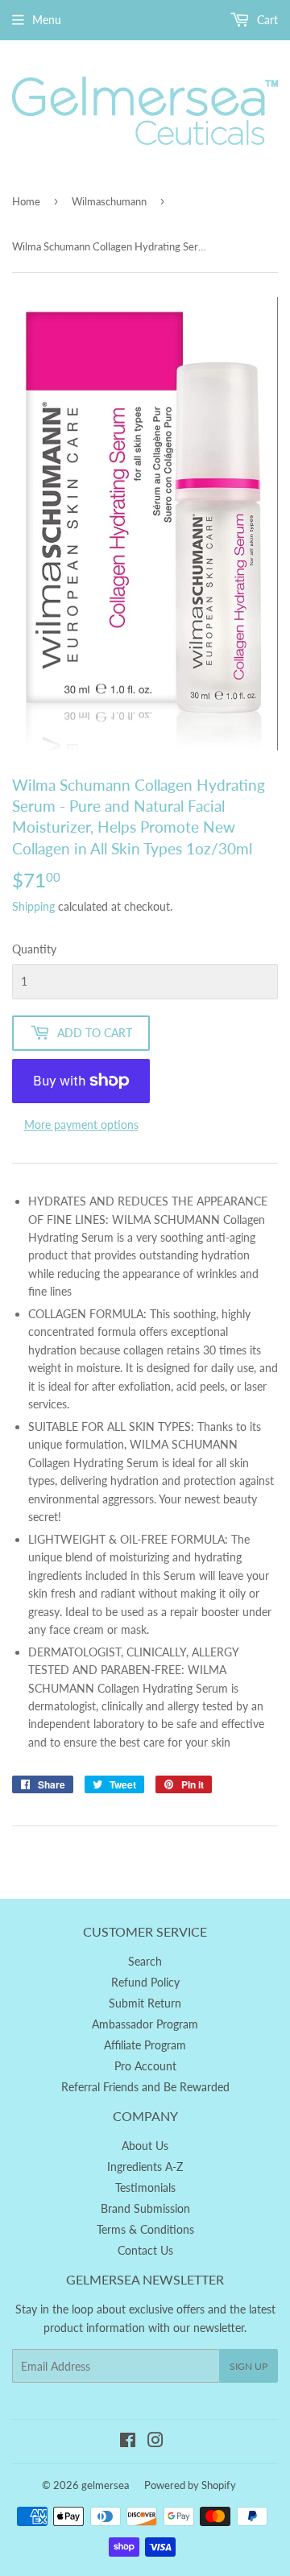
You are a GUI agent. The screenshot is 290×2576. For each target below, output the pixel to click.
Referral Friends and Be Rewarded (145, 2087)
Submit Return (145, 2003)
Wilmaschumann (109, 201)
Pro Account (145, 2066)
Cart (266, 20)
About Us (145, 2146)
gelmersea (105, 2485)
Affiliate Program (145, 2045)
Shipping (33, 906)
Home (26, 201)
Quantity (34, 949)
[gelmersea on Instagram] (155, 2442)
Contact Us (145, 2250)
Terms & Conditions (145, 2229)
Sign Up (249, 2366)
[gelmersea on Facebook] (128, 2442)
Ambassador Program (145, 2024)
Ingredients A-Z (145, 2167)
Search (145, 1961)
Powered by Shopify (190, 2485)
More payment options (81, 1125)
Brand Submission (145, 2208)
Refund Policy (145, 1982)
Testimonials (145, 2187)
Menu (47, 20)
